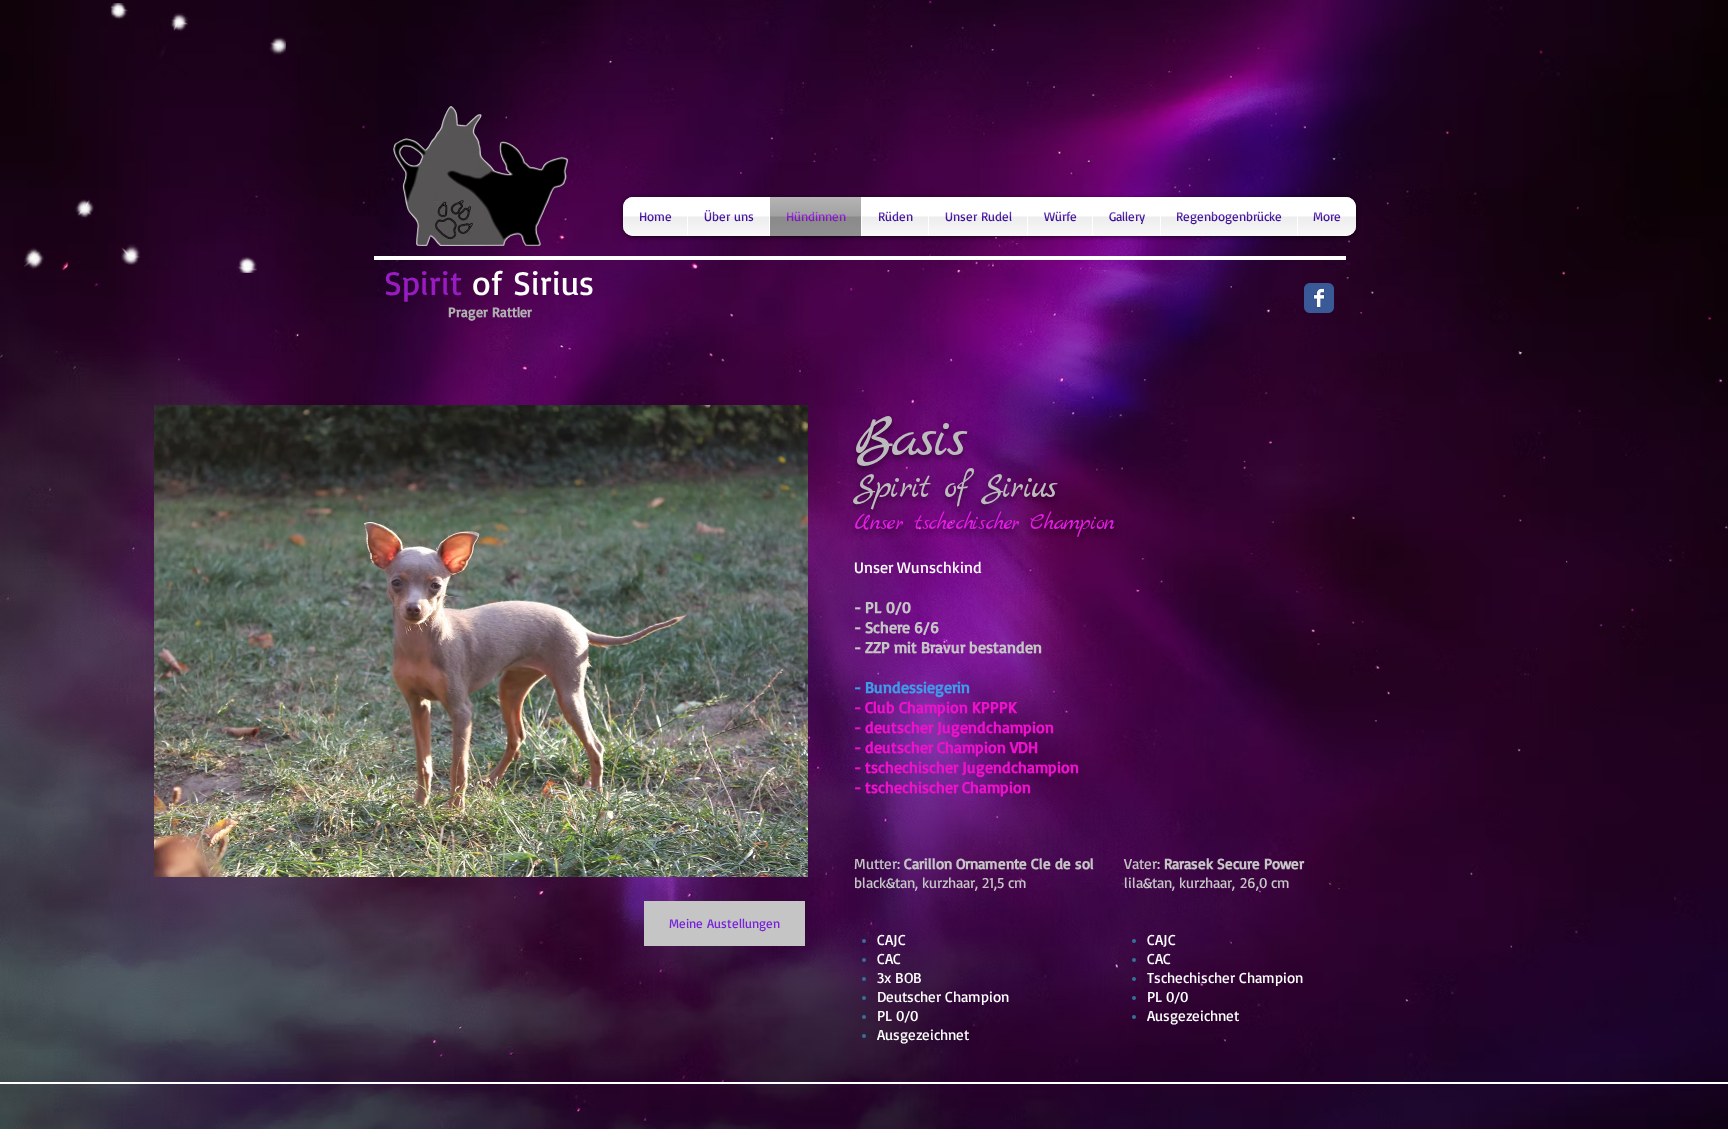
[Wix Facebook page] (1319, 298)
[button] (481, 641)
